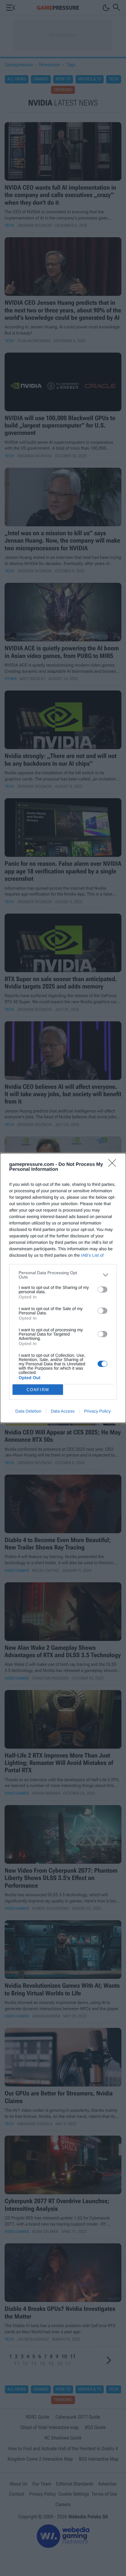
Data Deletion (28, 1411)
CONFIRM (38, 1390)
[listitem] (63, 1275)
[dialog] (63, 1288)
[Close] (114, 1165)
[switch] (102, 1290)
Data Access (63, 1411)
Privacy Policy (97, 1411)
